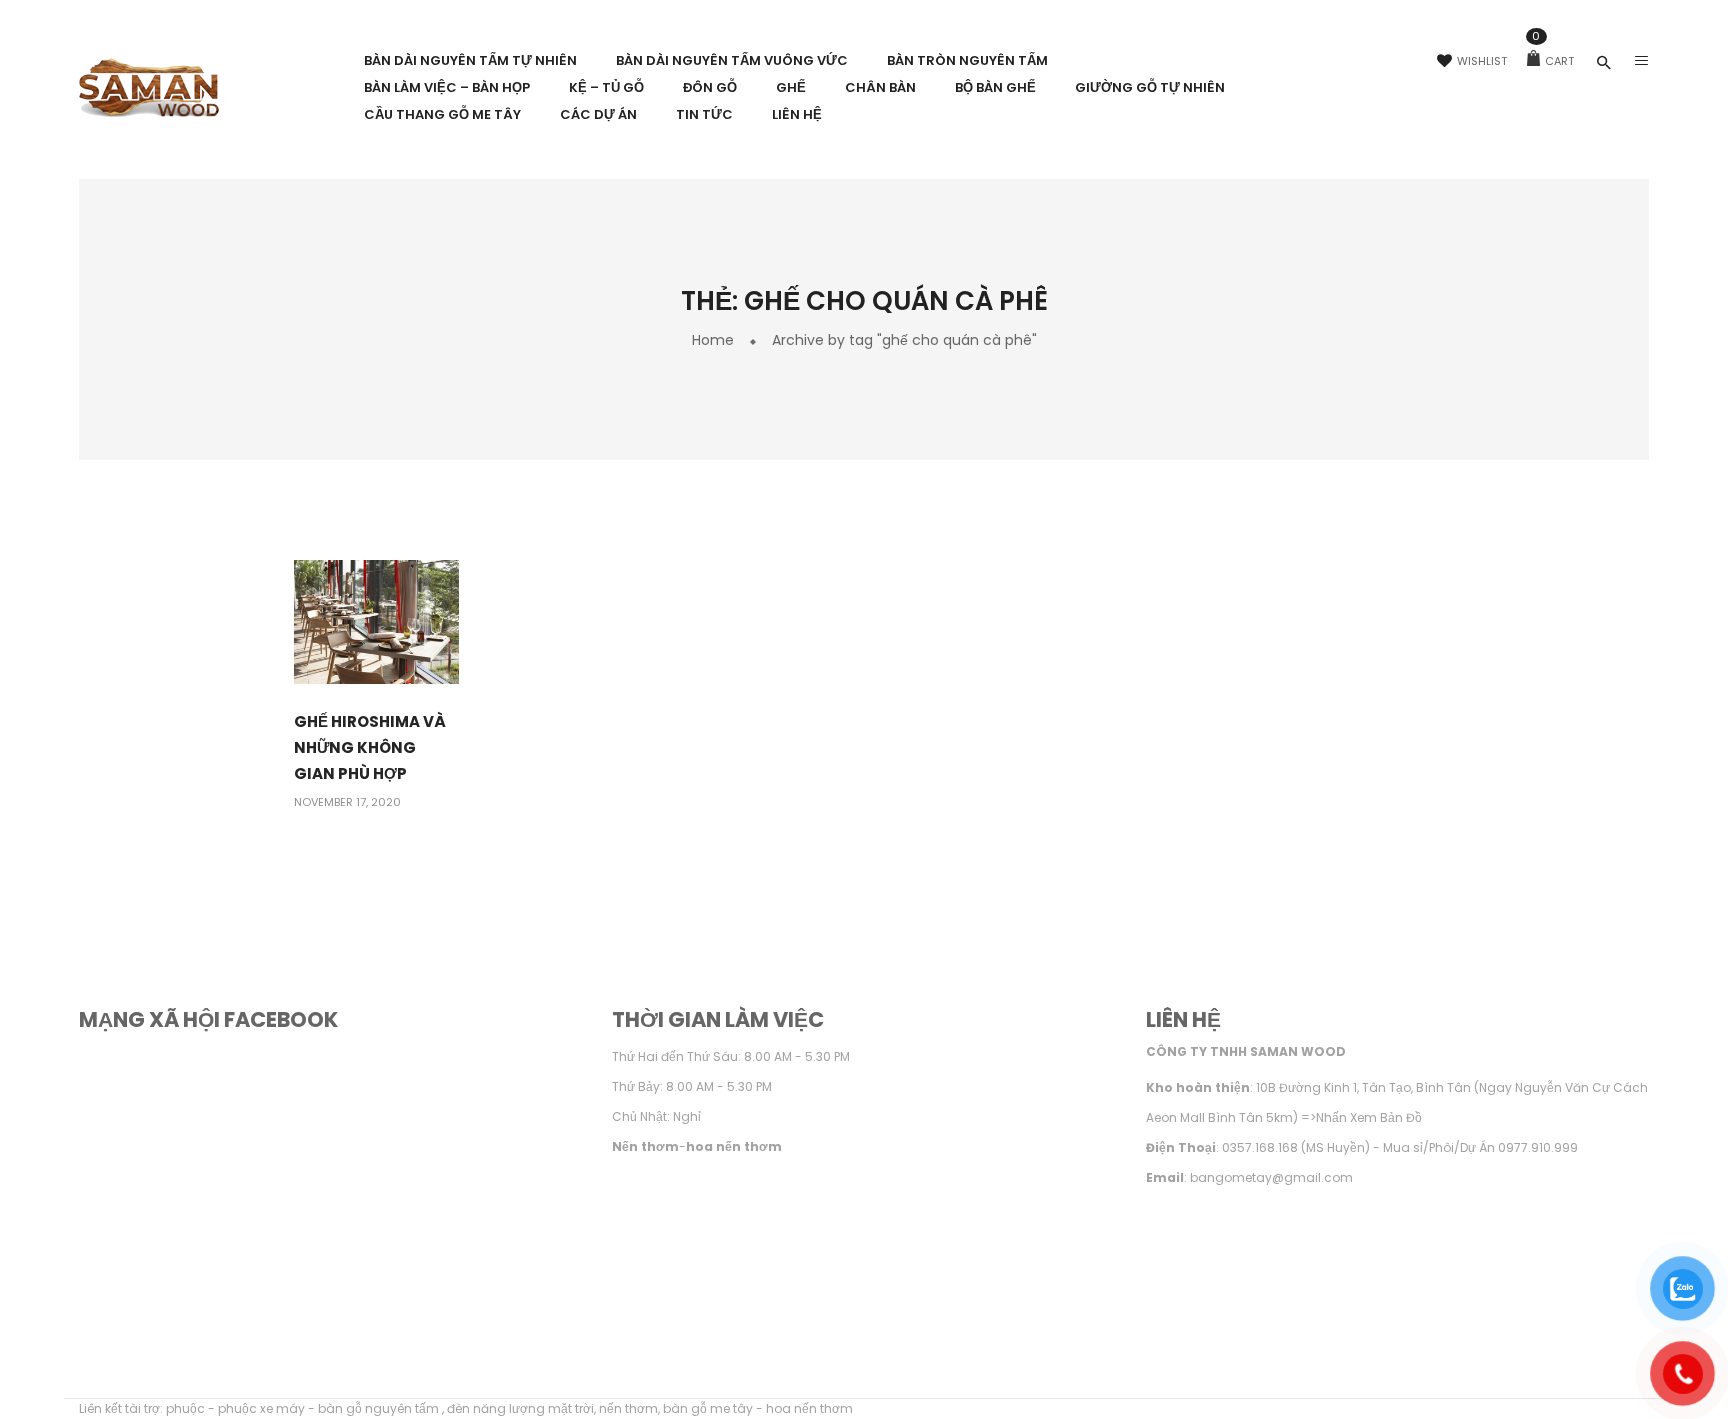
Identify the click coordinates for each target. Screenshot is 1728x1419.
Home (713, 340)
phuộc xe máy (261, 1408)
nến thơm (628, 1408)
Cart (1553, 61)
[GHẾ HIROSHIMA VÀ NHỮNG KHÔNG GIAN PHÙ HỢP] (376, 621)
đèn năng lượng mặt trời (520, 1408)
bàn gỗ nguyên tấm (380, 1408)
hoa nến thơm (809, 1408)
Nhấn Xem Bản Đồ (1369, 1117)
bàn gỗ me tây (708, 1408)
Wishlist (1482, 61)
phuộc (185, 1408)
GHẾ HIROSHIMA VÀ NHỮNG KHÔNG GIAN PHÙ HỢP (370, 747)
